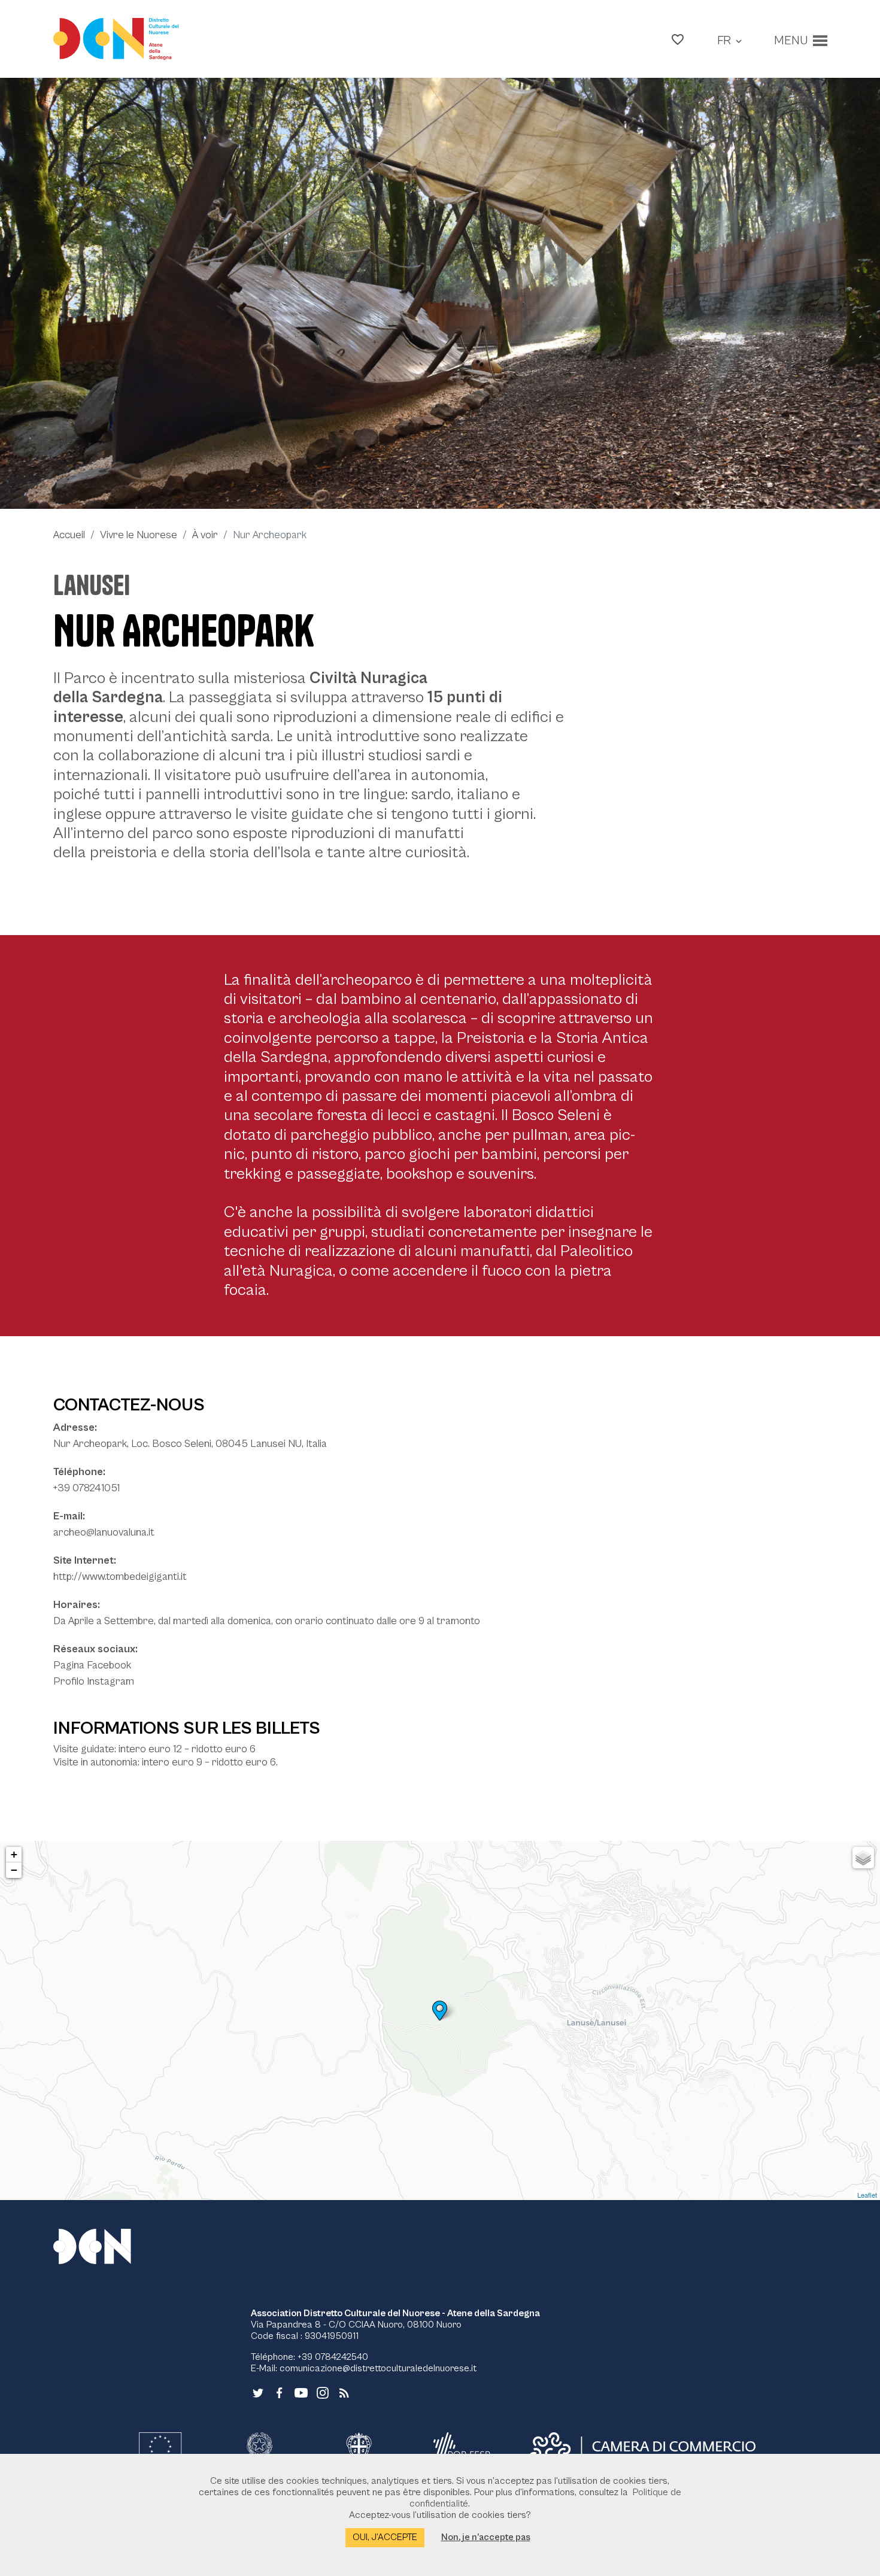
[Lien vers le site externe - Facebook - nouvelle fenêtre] (280, 2392)
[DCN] (107, 2246)
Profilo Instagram (94, 1681)
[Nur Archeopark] (440, 293)
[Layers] (863, 1858)
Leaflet (867, 2195)
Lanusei (92, 585)
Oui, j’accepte (385, 2537)
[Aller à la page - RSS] (344, 2392)
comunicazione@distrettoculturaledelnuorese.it (378, 2368)
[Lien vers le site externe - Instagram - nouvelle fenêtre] (323, 2392)
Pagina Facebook (92, 1665)
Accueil (69, 535)
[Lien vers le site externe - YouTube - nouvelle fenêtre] (301, 2392)
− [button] (14, 1870)
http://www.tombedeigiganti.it (120, 1577)
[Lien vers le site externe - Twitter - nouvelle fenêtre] (258, 2392)
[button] (678, 39)
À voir (205, 535)
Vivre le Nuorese (139, 535)
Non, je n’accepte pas (486, 2537)
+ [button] (14, 1854)
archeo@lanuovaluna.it (104, 1532)
